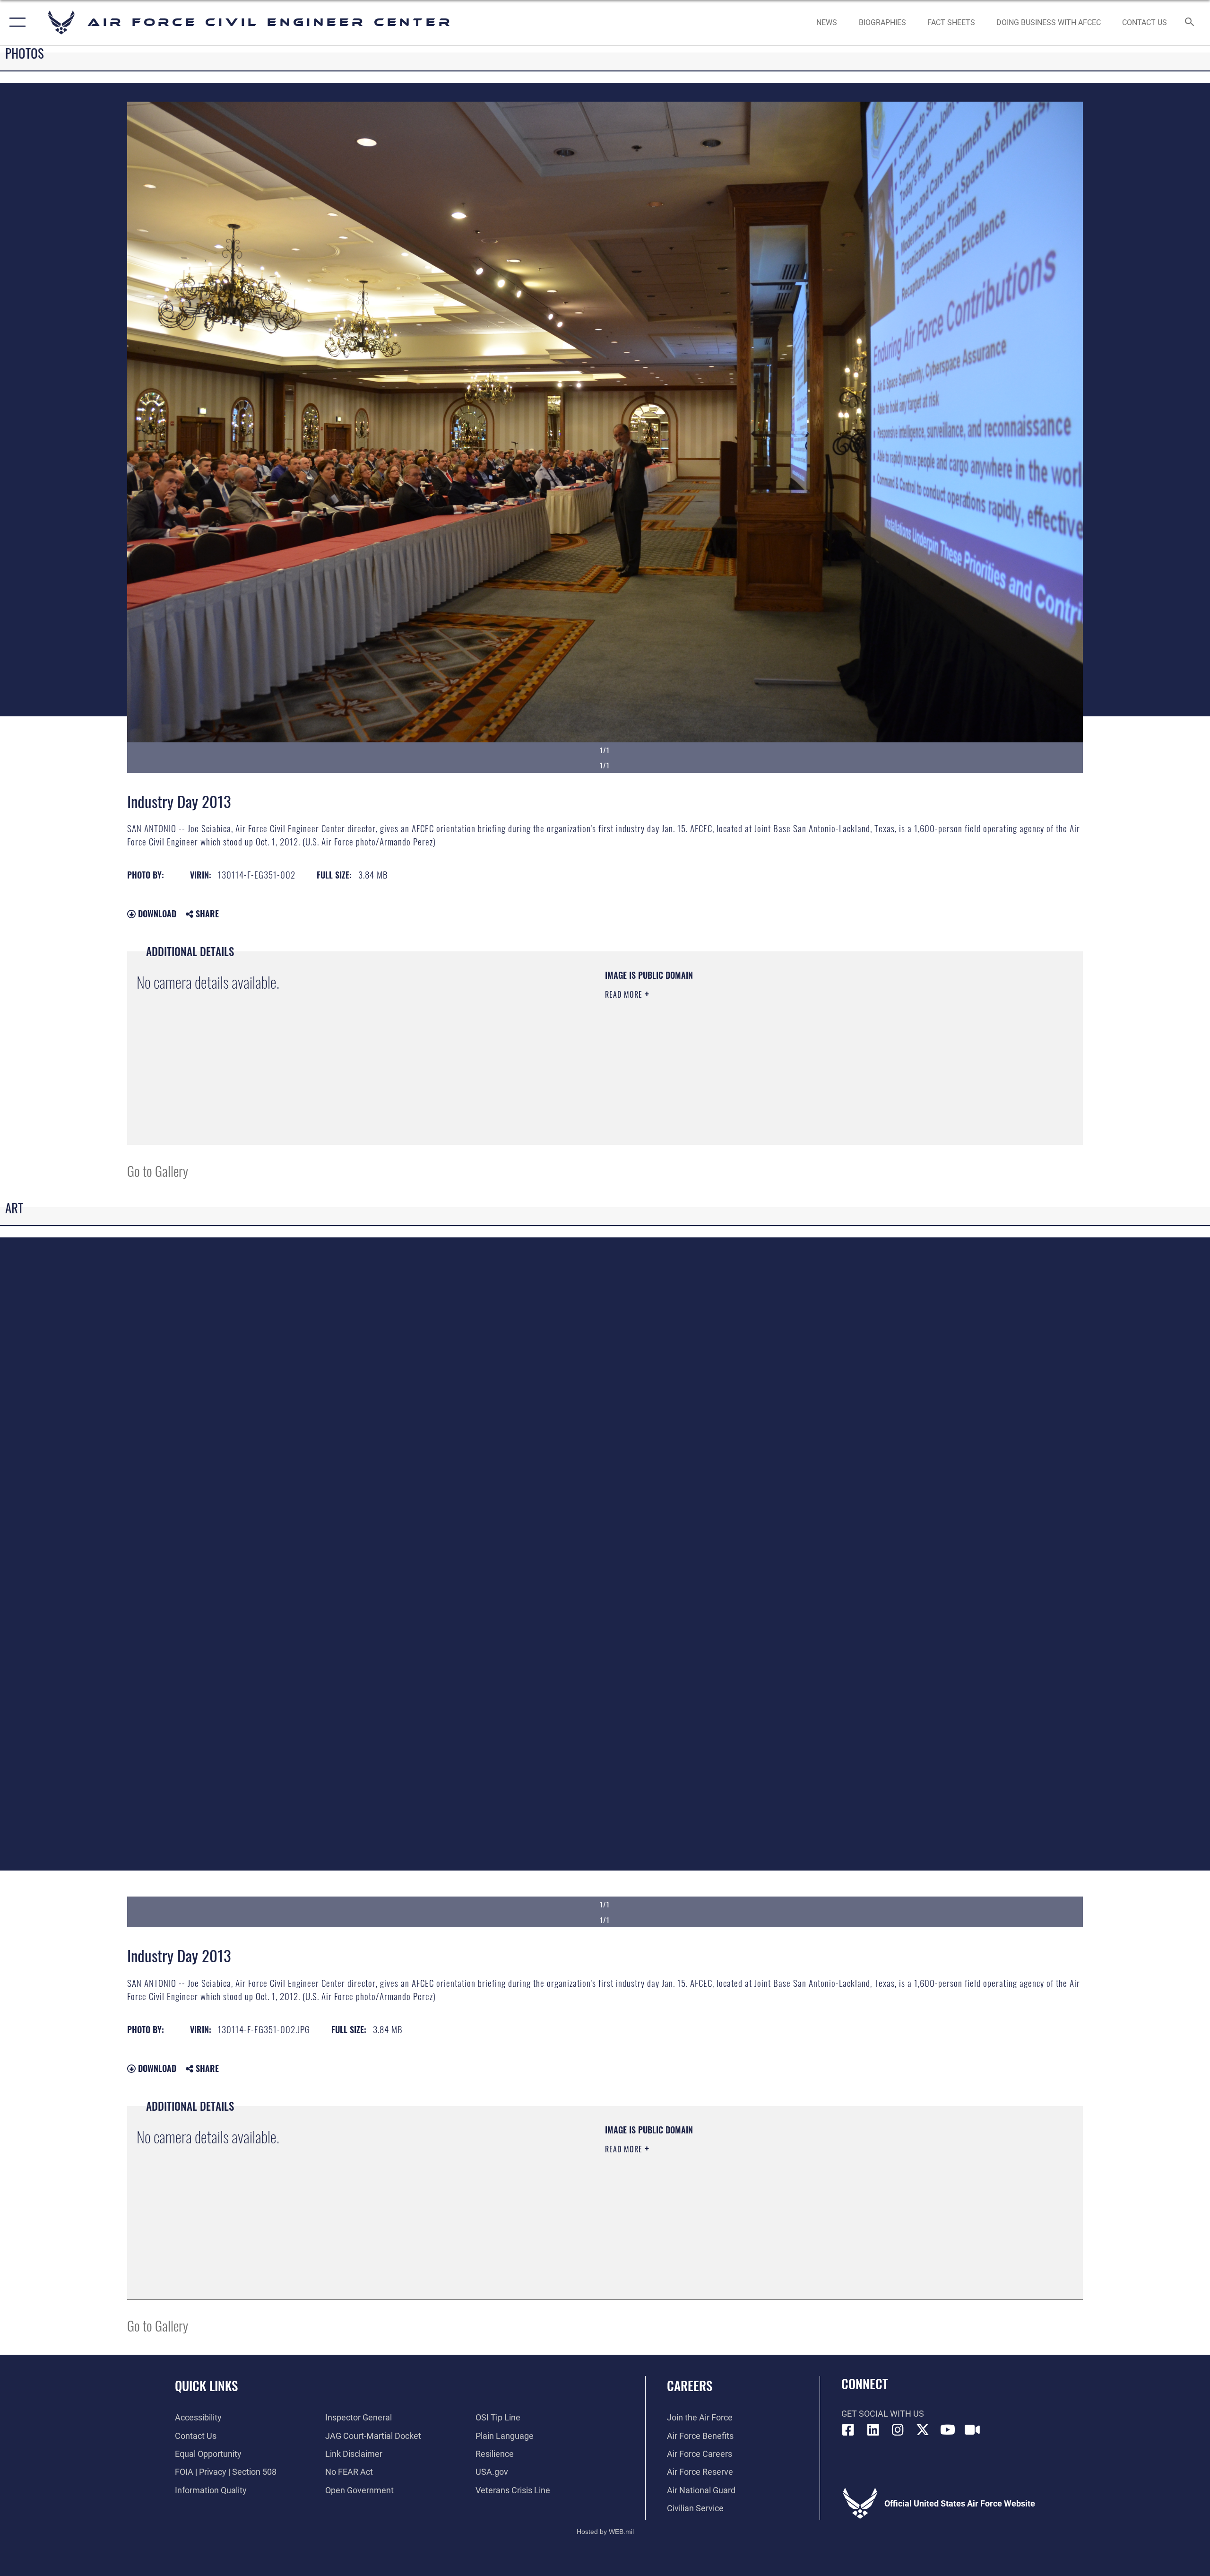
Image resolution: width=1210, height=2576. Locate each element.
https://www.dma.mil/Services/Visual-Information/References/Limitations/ (716, 1041)
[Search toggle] (1190, 23)
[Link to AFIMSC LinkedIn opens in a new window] (873, 2430)
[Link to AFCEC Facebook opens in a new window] (848, 2430)
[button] (15, 22)
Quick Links (206, 2385)
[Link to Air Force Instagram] (898, 2430)
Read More (625, 994)
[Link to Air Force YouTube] (948, 2430)
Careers (690, 2385)
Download (156, 914)
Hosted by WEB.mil (605, 2532)
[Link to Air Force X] (923, 2430)
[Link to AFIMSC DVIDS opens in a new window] (972, 2430)
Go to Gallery (158, 1171)
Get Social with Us (883, 2414)
